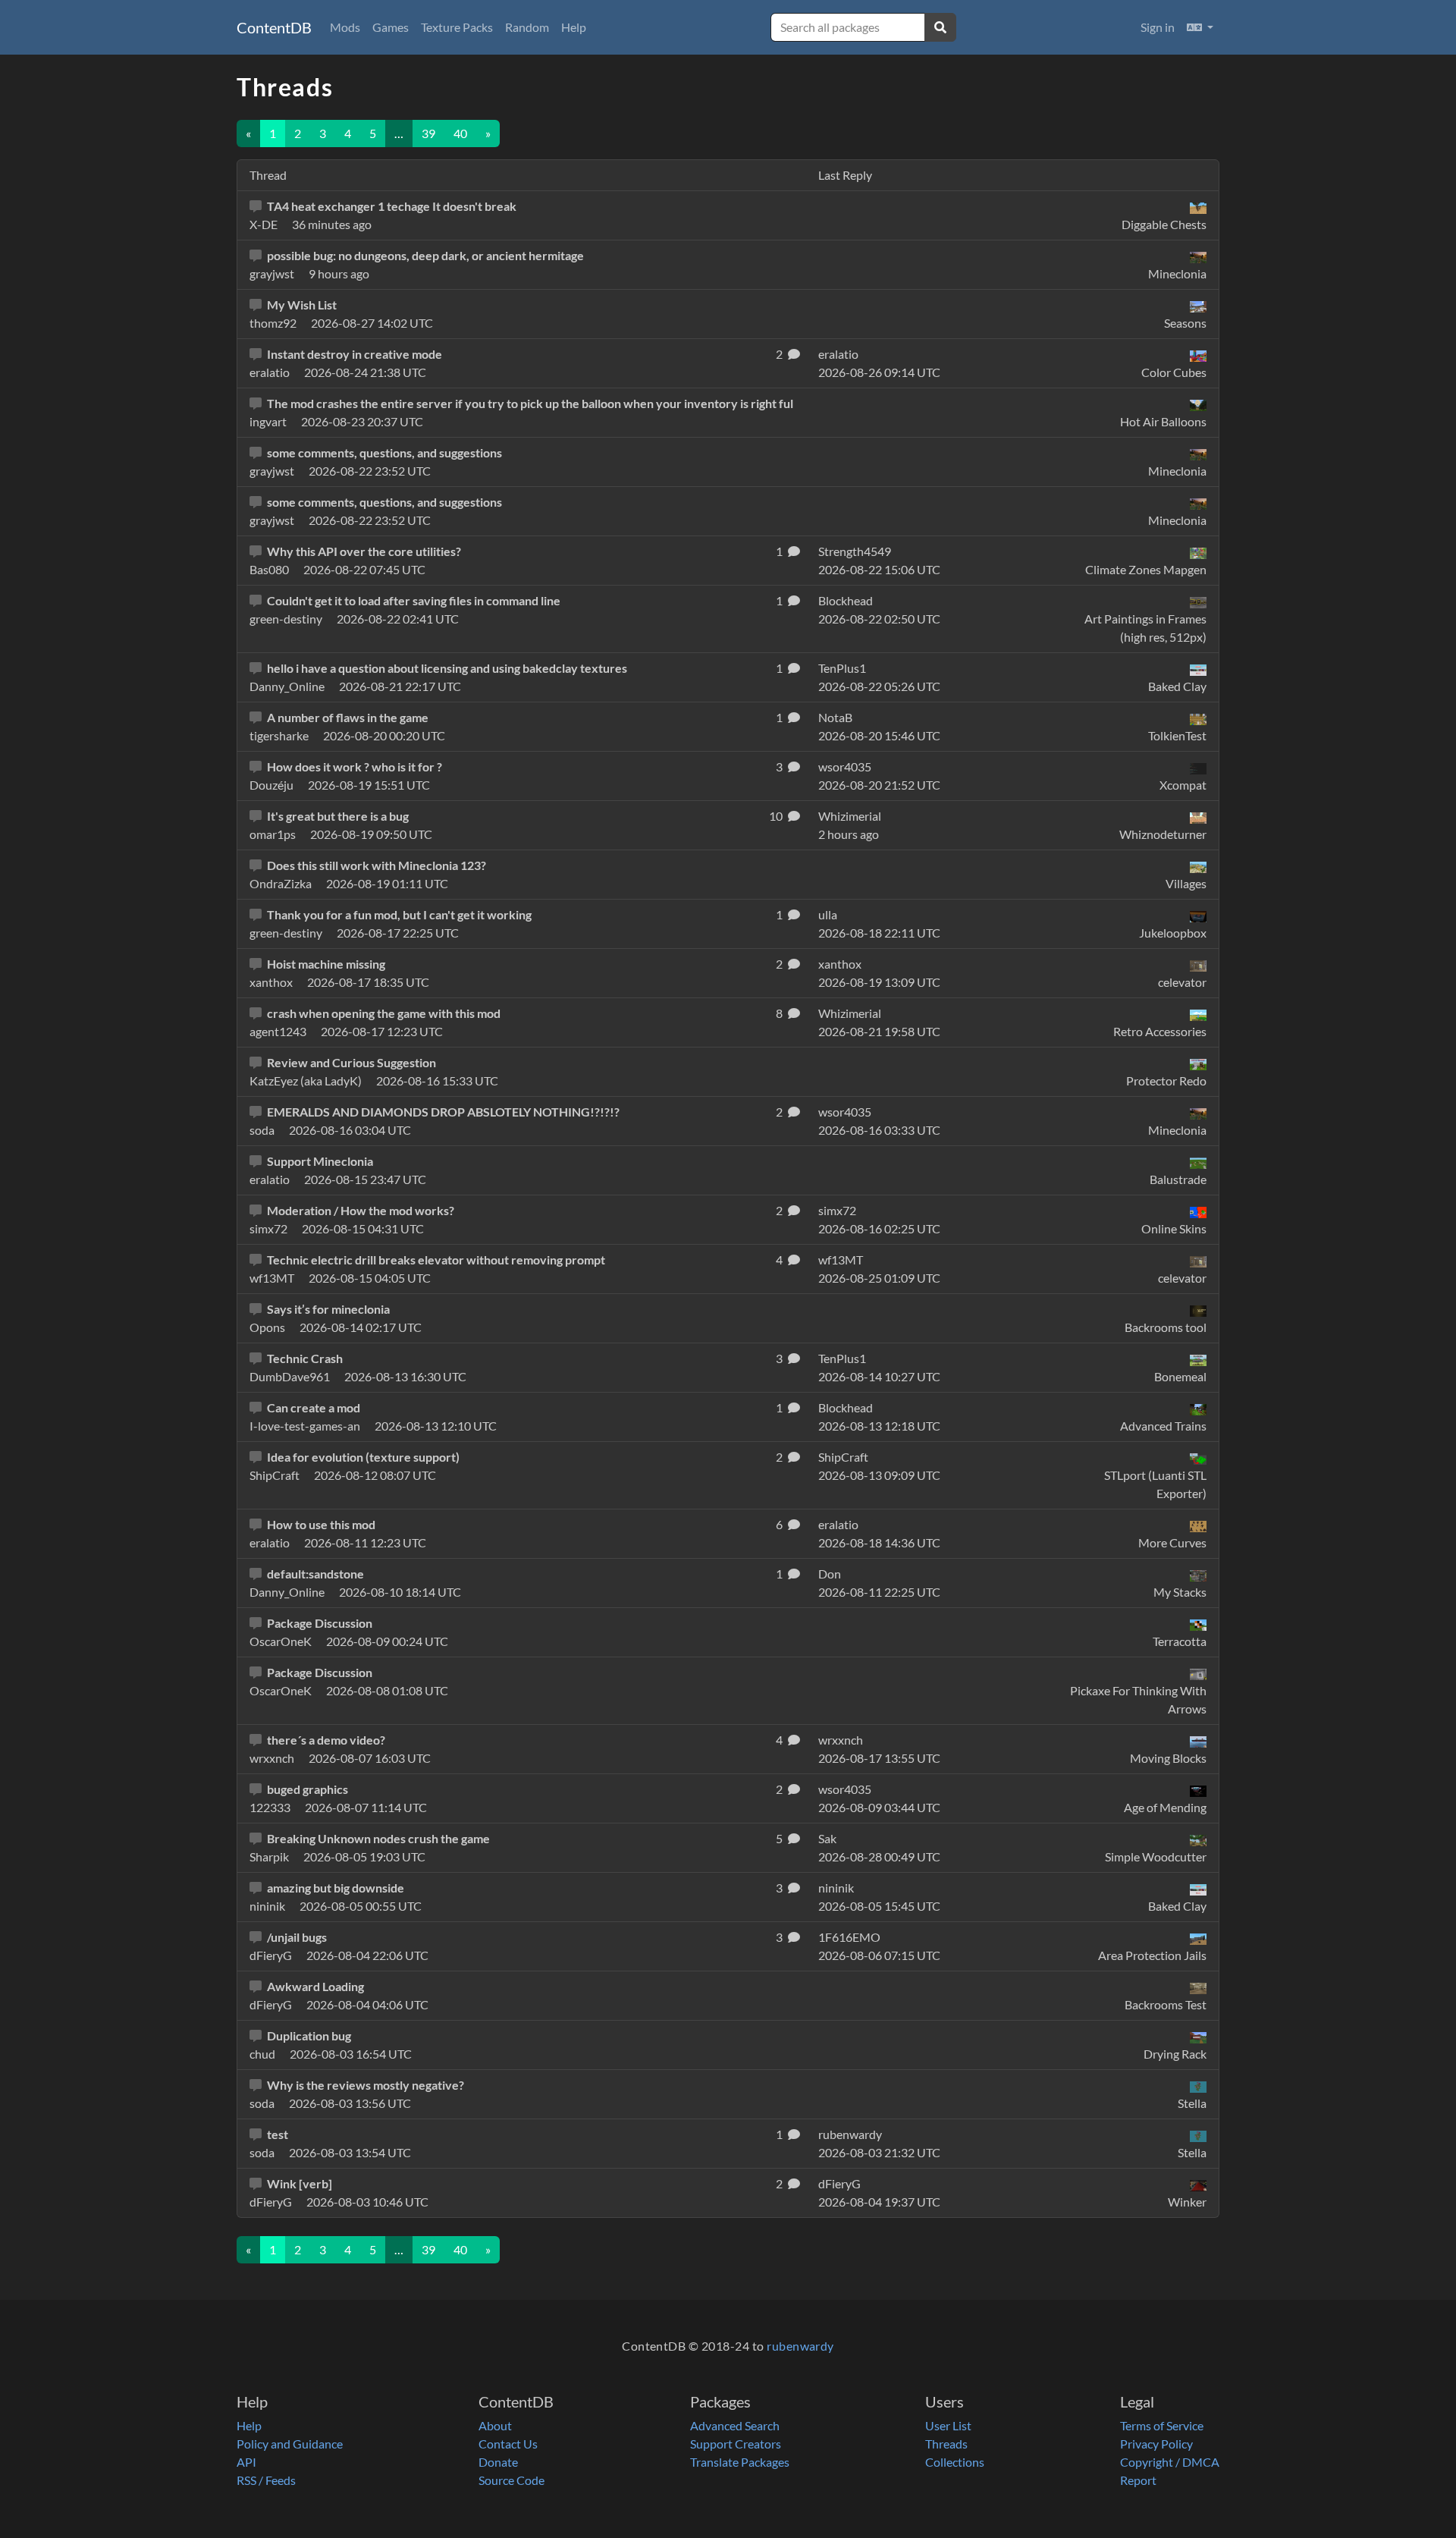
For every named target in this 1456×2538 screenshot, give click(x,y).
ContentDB (274, 27)
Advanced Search (735, 2425)
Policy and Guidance (290, 2444)
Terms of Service (1162, 2425)
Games (391, 27)
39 (428, 133)
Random (527, 27)
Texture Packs (457, 27)
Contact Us (508, 2444)
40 (460, 133)
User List (948, 2425)
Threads (946, 2444)
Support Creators (736, 2444)
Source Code (511, 2480)
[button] (1200, 27)
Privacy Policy (1156, 2444)
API (246, 2462)
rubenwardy (800, 2346)
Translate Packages (740, 2462)
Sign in (1158, 27)
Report (1138, 2480)
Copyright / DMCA (1170, 2462)
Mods (345, 27)
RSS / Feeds (266, 2480)
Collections (955, 2462)
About (495, 2425)
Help (574, 27)
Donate (498, 2462)
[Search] (940, 27)
